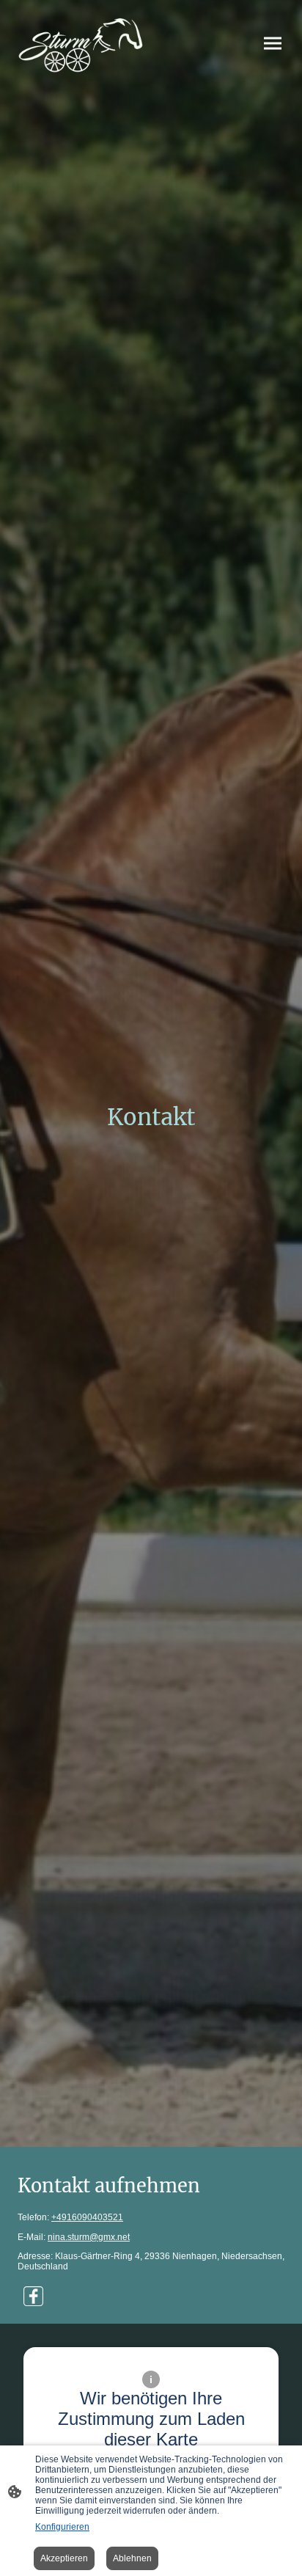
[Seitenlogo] (81, 43)
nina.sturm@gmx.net (89, 2237)
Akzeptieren (64, 2558)
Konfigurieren (62, 2527)
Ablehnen (132, 2558)
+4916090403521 (87, 2217)
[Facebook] (33, 2296)
